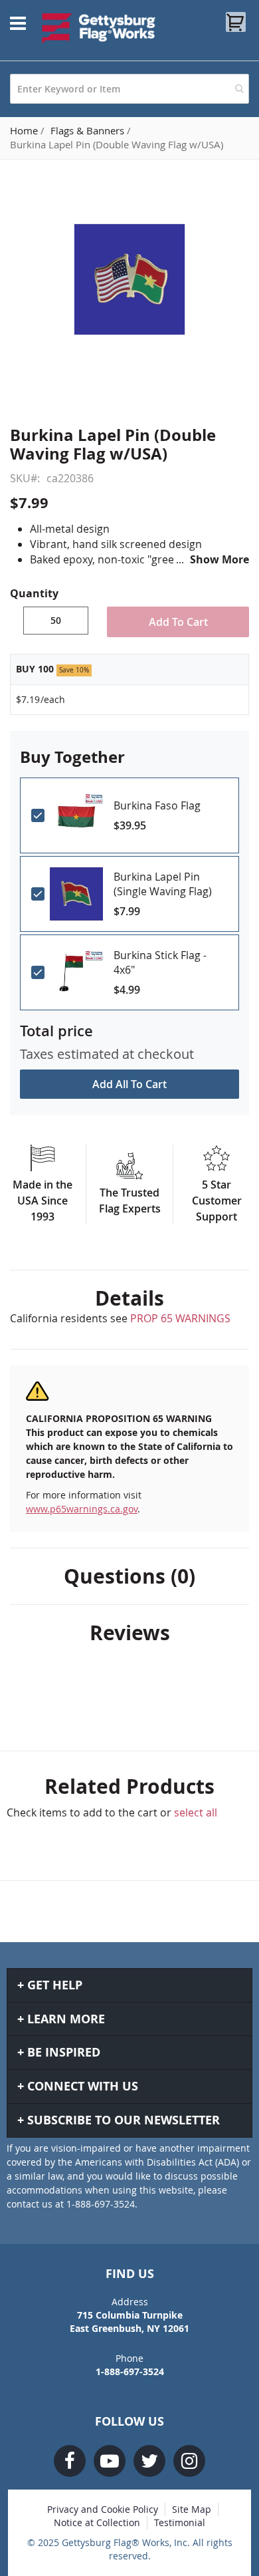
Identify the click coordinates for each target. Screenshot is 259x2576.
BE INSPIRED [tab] (64, 2052)
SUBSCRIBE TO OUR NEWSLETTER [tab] (124, 2120)
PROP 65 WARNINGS (180, 1318)
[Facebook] (70, 2461)
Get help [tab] (55, 1985)
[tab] (129, 1298)
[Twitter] (149, 2461)
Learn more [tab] (66, 2019)
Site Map (192, 2509)
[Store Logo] (99, 28)
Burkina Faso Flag (157, 805)
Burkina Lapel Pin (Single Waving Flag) (163, 884)
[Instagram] (189, 2461)
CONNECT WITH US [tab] (83, 2086)
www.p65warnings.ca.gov (82, 1509)
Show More (219, 559)
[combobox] (129, 89)
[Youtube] (110, 2461)
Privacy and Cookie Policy (103, 2509)
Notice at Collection (97, 2522)
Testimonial (180, 2522)
